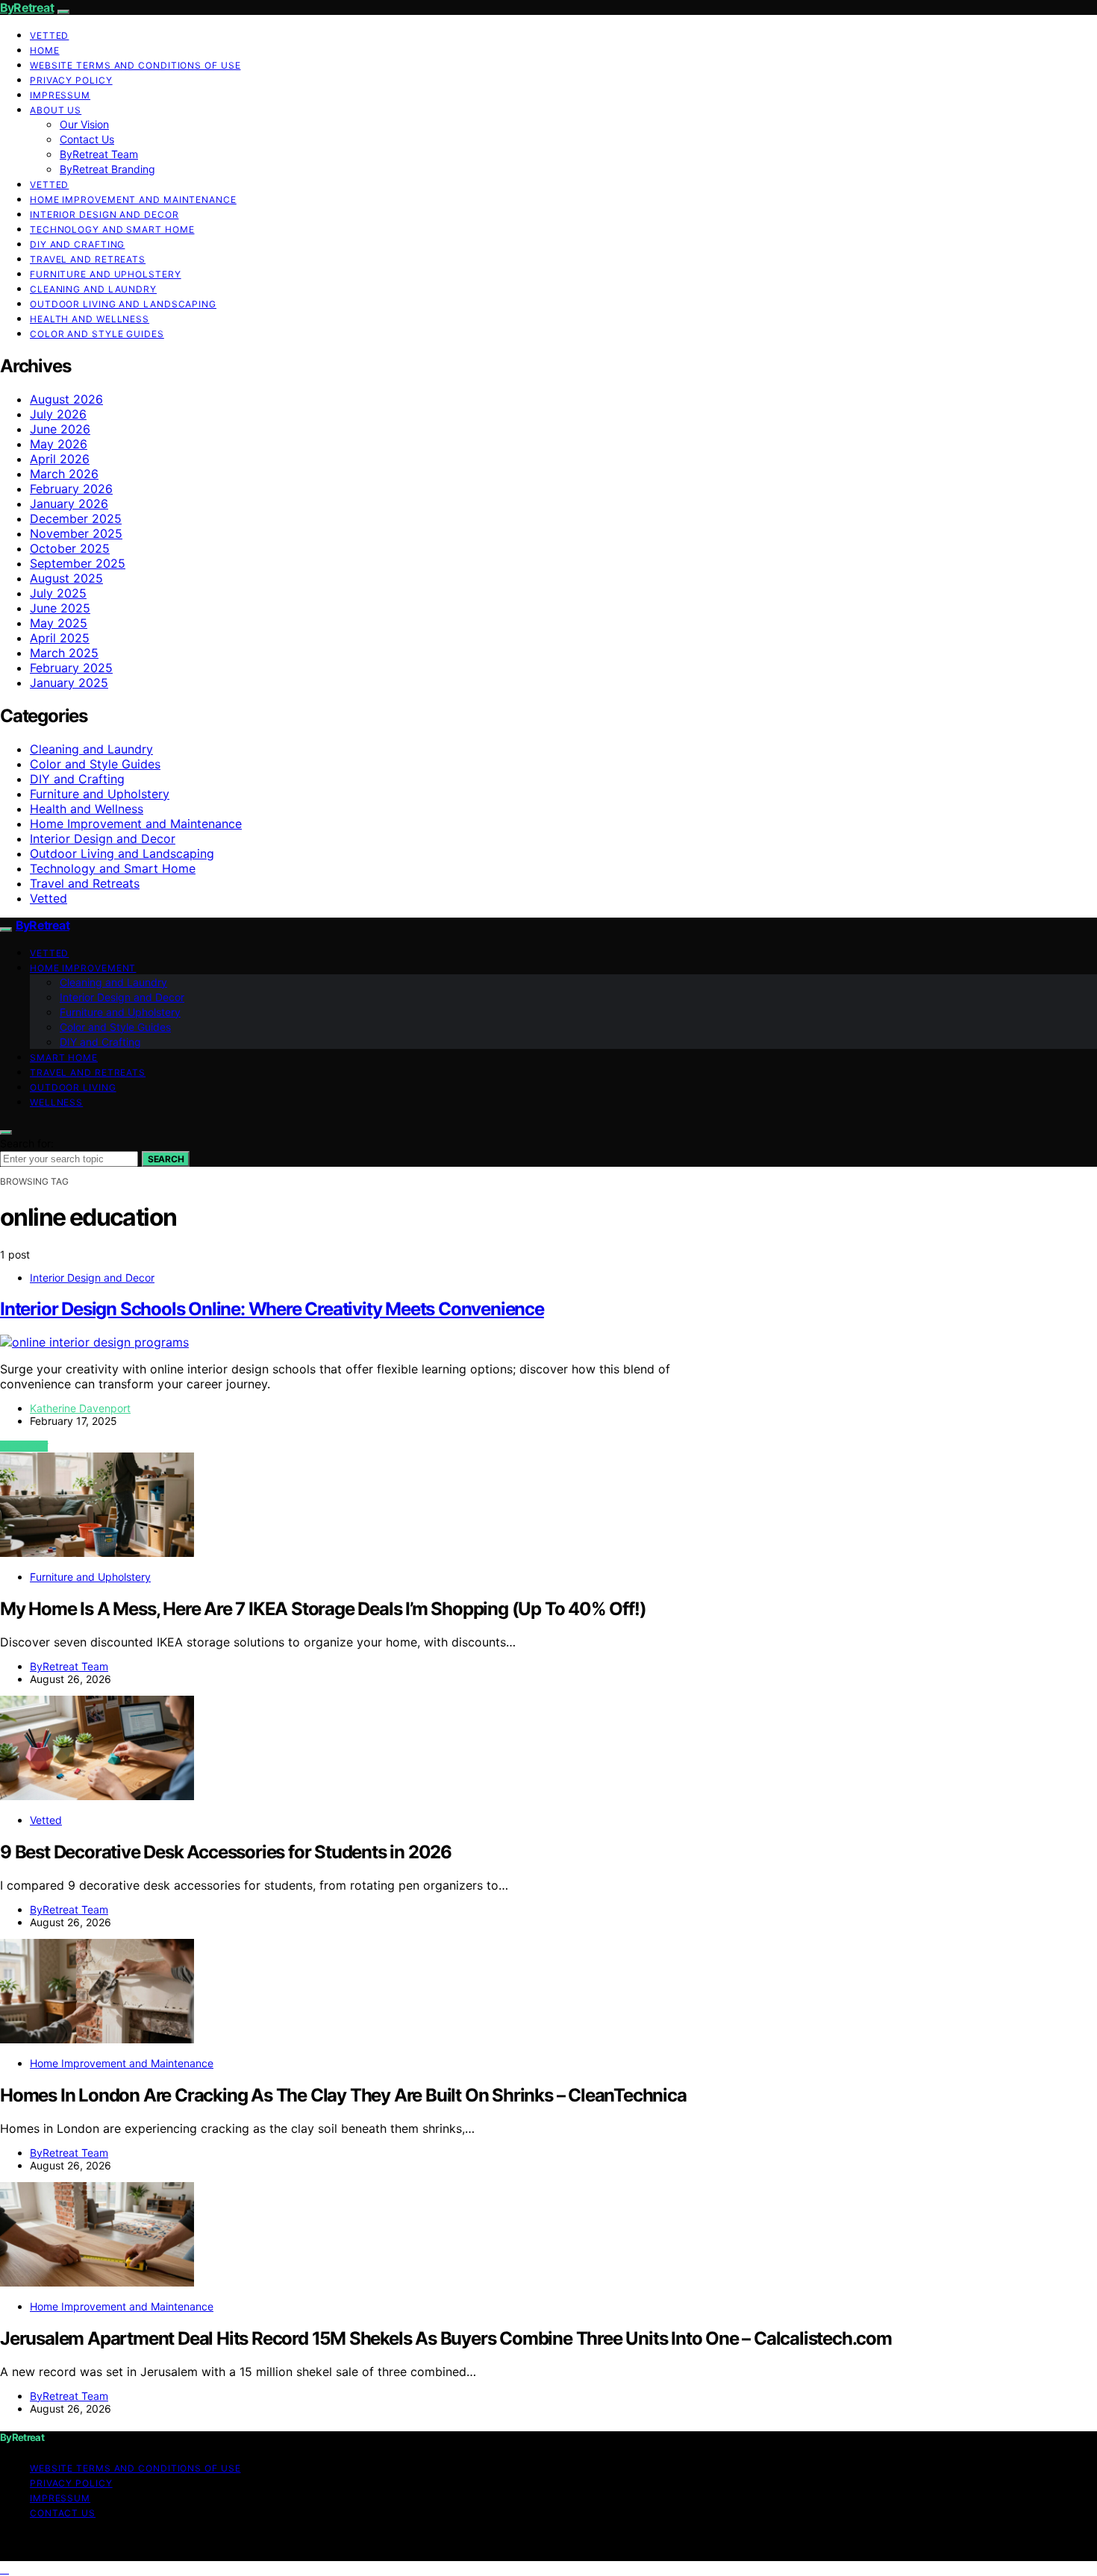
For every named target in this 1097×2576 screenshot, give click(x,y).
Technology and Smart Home (112, 229)
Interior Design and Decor (104, 214)
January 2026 (69, 504)
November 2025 (76, 533)
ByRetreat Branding (107, 169)
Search (166, 1159)
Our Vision (84, 124)
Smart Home (64, 1057)
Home (45, 50)
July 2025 (58, 593)
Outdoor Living (73, 1087)
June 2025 (60, 608)
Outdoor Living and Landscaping (123, 304)
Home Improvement (83, 968)
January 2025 (69, 683)
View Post (24, 1446)
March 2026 (64, 474)
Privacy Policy (71, 80)
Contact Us (87, 139)
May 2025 (59, 623)
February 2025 (71, 668)
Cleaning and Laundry (93, 289)
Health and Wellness (90, 319)
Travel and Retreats (88, 259)
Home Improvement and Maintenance (133, 200)
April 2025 (60, 638)
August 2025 (66, 578)
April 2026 (60, 459)
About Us (56, 110)
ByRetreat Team (99, 154)
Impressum (60, 95)
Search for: (27, 1143)
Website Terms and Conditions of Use (135, 65)
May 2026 (59, 444)
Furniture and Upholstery (106, 274)
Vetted (49, 35)
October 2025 (70, 548)
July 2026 (58, 414)
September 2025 (78, 563)
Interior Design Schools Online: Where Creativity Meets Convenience (272, 1309)
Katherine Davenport (80, 1408)
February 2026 (71, 489)
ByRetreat (27, 7)
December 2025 (76, 518)
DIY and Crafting (77, 244)
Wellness (56, 1102)
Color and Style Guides (97, 334)
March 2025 (64, 653)
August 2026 (66, 399)
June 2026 (60, 429)
